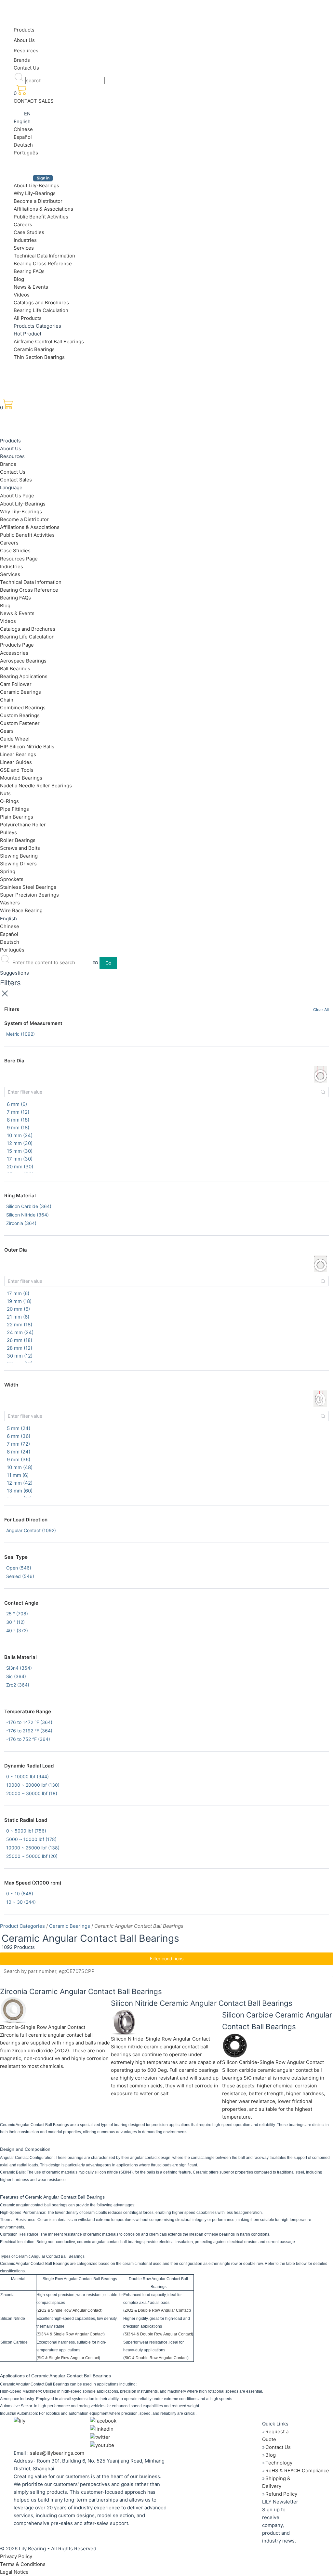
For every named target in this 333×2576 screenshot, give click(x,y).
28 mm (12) (20, 1348)
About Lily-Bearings (36, 185)
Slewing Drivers (18, 864)
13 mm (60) (20, 1491)
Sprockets (12, 879)
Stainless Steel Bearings (28, 887)
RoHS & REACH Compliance (297, 2471)
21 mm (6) (18, 1317)
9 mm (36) (19, 1459)
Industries (25, 240)
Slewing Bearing (19, 856)
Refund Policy (281, 2494)
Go (108, 963)
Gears (7, 731)
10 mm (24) (20, 1135)
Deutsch (23, 145)
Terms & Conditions (23, 2564)
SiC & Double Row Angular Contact (156, 2358)
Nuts (5, 793)
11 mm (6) (18, 1475)
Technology (279, 2463)
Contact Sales (16, 480)
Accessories (14, 653)
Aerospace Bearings (23, 661)
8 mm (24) (19, 1452)
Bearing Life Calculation (41, 310)
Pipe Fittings (14, 809)
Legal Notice (14, 2572)
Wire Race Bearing (21, 910)
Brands (22, 60)
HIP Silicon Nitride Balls (27, 747)
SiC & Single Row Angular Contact (68, 2358)
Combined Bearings (23, 708)
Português (26, 153)
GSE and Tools (17, 770)
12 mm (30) (20, 1143)
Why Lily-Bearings (35, 193)
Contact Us (26, 68)
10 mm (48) (20, 1467)
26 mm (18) (20, 1340)
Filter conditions (167, 1958)
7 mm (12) (18, 1112)
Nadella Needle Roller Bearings (36, 786)
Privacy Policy (16, 2556)
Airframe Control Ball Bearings (49, 342)
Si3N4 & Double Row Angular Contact (158, 2334)
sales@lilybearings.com (57, 2453)
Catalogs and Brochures (41, 302)
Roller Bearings (18, 840)
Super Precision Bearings (29, 895)
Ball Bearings (15, 669)
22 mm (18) (20, 1325)
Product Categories (22, 1926)
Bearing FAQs (29, 271)
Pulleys (8, 832)
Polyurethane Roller (23, 825)
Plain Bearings (17, 817)
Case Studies (29, 232)
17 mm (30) (20, 1159)
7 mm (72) (18, 1444)
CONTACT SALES (34, 101)
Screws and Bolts (20, 848)
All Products (28, 318)
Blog (19, 279)
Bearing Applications (24, 676)
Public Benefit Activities (41, 217)
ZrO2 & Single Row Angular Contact (69, 2310)
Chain (7, 700)
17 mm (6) (18, 1293)
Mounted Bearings (21, 778)
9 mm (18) (18, 1128)
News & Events (31, 287)
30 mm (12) (20, 1356)
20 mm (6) (18, 1309)
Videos (22, 295)
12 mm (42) (20, 1483)
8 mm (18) (18, 1120)
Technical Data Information (44, 256)
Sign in (43, 178)
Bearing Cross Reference (43, 263)
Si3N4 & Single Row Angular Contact (71, 2334)
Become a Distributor (38, 201)
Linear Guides (16, 762)
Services (24, 248)
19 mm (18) (19, 1301)
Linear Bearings (18, 754)
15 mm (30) (20, 1151)
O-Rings (9, 801)
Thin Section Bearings (39, 357)
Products (24, 30)
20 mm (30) (20, 1167)
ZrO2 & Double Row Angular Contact (157, 2310)
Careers (23, 224)
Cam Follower (16, 684)
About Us (24, 40)
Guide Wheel (15, 739)
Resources (26, 51)
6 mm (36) (19, 1436)
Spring (8, 871)
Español (23, 137)
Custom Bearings (20, 715)
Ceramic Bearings (34, 349)
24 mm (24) (20, 1332)
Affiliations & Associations (43, 209)
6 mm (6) (17, 1104)
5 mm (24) (19, 1428)
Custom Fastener (20, 723)
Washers (10, 903)
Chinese (23, 129)
